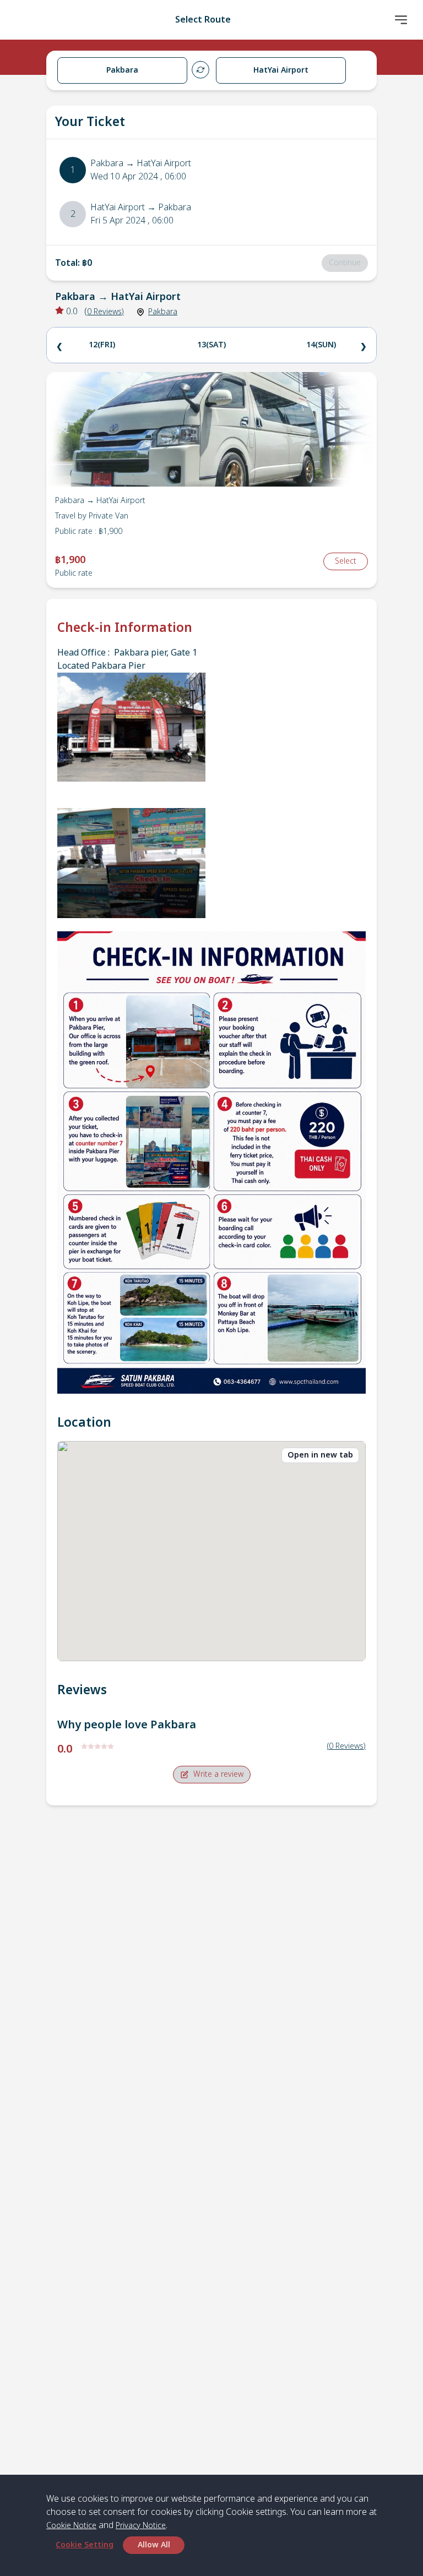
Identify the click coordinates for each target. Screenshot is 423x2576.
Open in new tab (320, 1455)
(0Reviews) (346, 1746)
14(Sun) (321, 345)
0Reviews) (105, 312)
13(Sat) (211, 345)
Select (346, 561)
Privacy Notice (141, 2526)
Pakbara (163, 312)
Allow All (154, 2545)
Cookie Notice (71, 2526)
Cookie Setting (85, 2545)
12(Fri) (102, 345)
